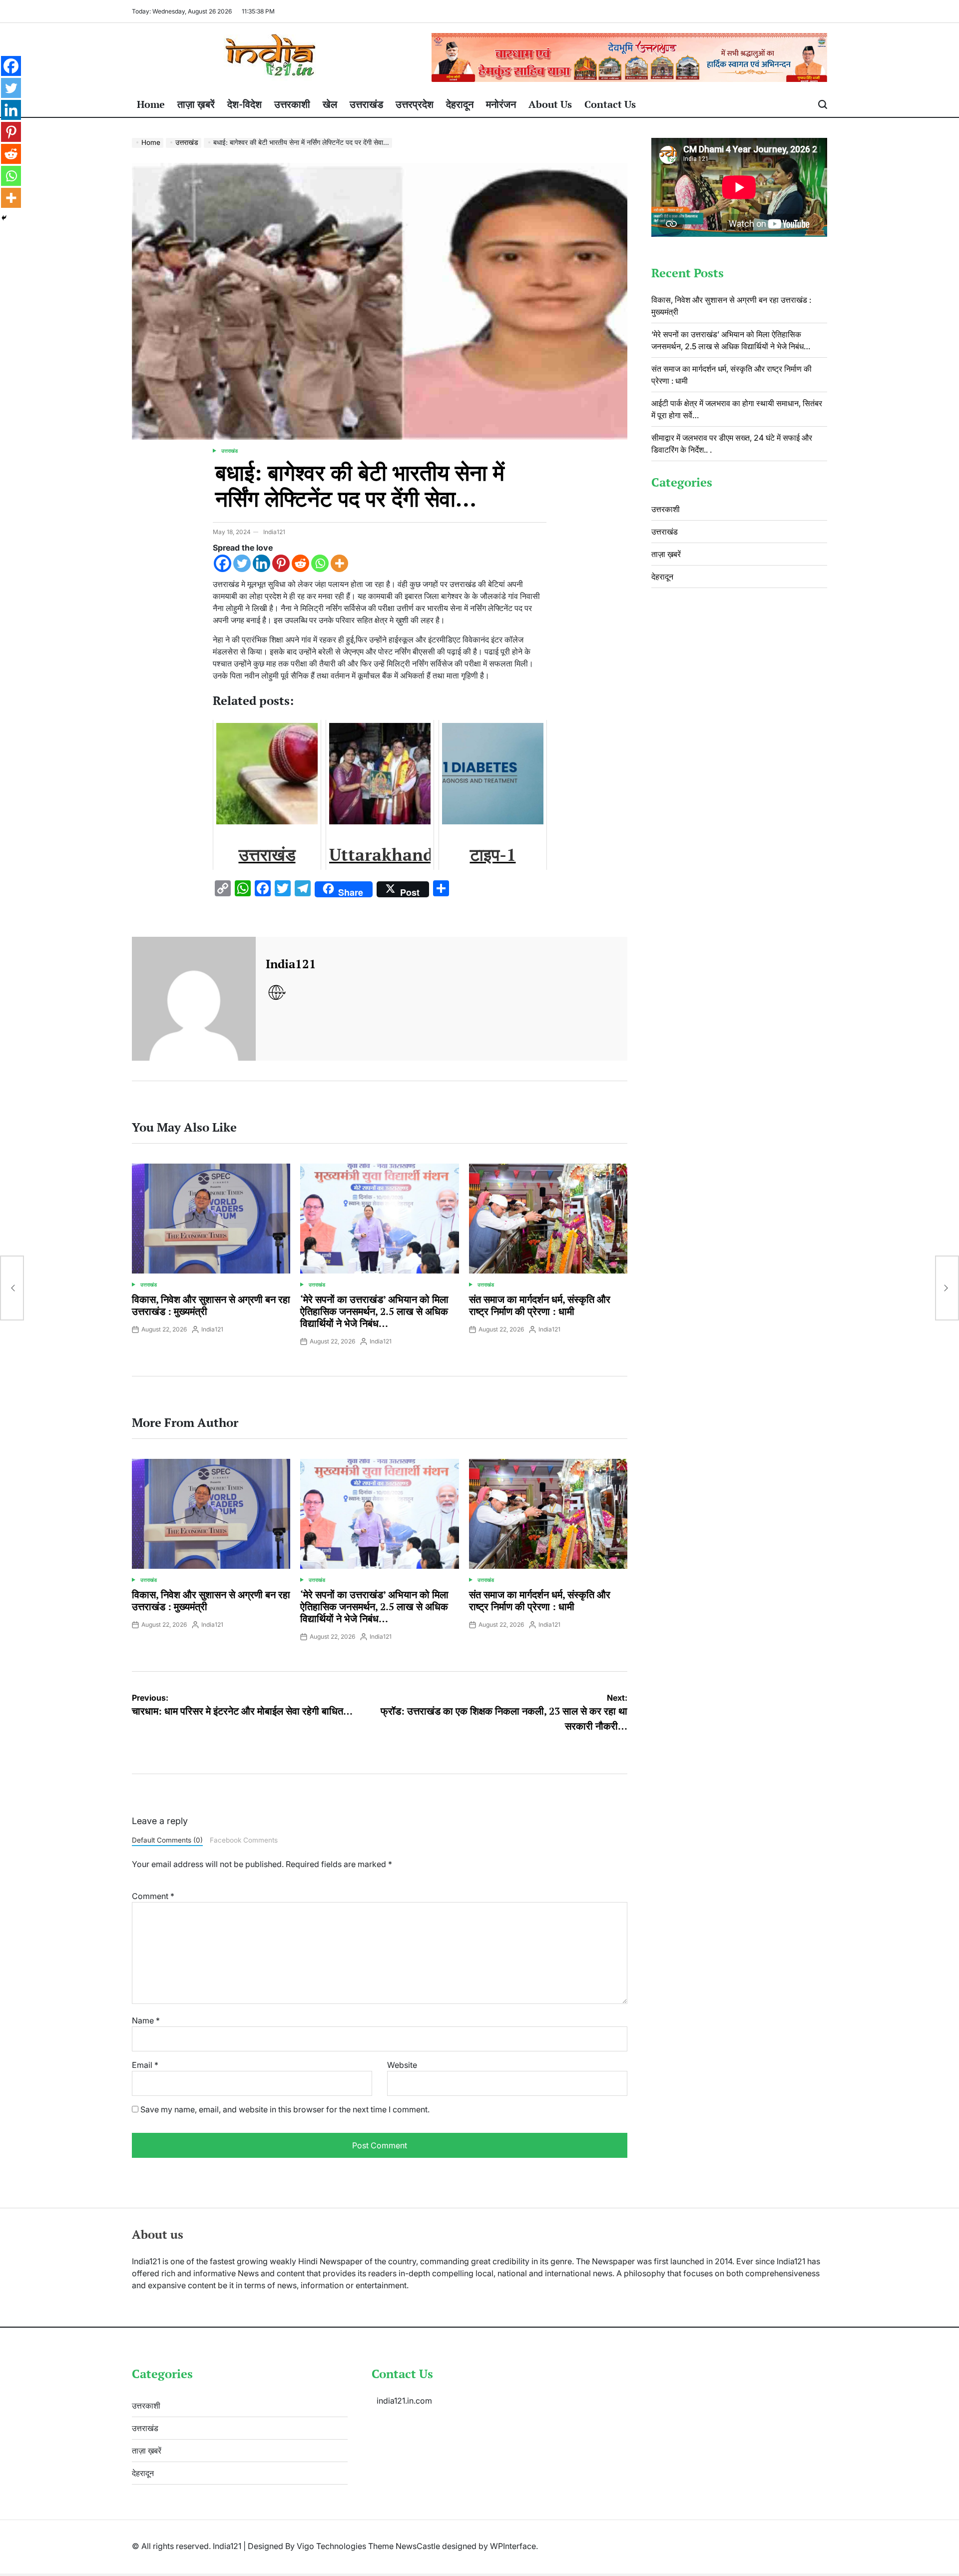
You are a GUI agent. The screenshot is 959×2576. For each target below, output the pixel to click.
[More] (339, 563)
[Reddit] (300, 563)
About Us (550, 104)
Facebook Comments (244, 1840)
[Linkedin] (261, 563)
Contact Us (610, 104)
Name (146, 2020)
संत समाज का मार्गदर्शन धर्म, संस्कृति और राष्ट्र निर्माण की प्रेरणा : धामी (540, 1305)
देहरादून (460, 104)
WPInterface (513, 2546)
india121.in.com (404, 2401)
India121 (274, 532)
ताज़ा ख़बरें (196, 104)
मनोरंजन (501, 104)
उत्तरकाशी (292, 104)
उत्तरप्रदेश (415, 104)
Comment (153, 1896)
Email (145, 2065)
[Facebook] (223, 563)
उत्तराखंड (366, 104)
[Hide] (4, 218)
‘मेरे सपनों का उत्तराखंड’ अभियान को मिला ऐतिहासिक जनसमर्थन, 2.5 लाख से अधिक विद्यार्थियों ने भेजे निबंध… (374, 1311)
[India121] (194, 999)
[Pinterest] (281, 563)
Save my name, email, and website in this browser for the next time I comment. (285, 2109)
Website (402, 2065)
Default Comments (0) (167, 1840)
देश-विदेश (244, 104)
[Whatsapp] (320, 563)
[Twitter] (242, 563)
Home (151, 104)
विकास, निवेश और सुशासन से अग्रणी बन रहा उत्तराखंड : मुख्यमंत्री (211, 1305)
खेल (330, 104)
